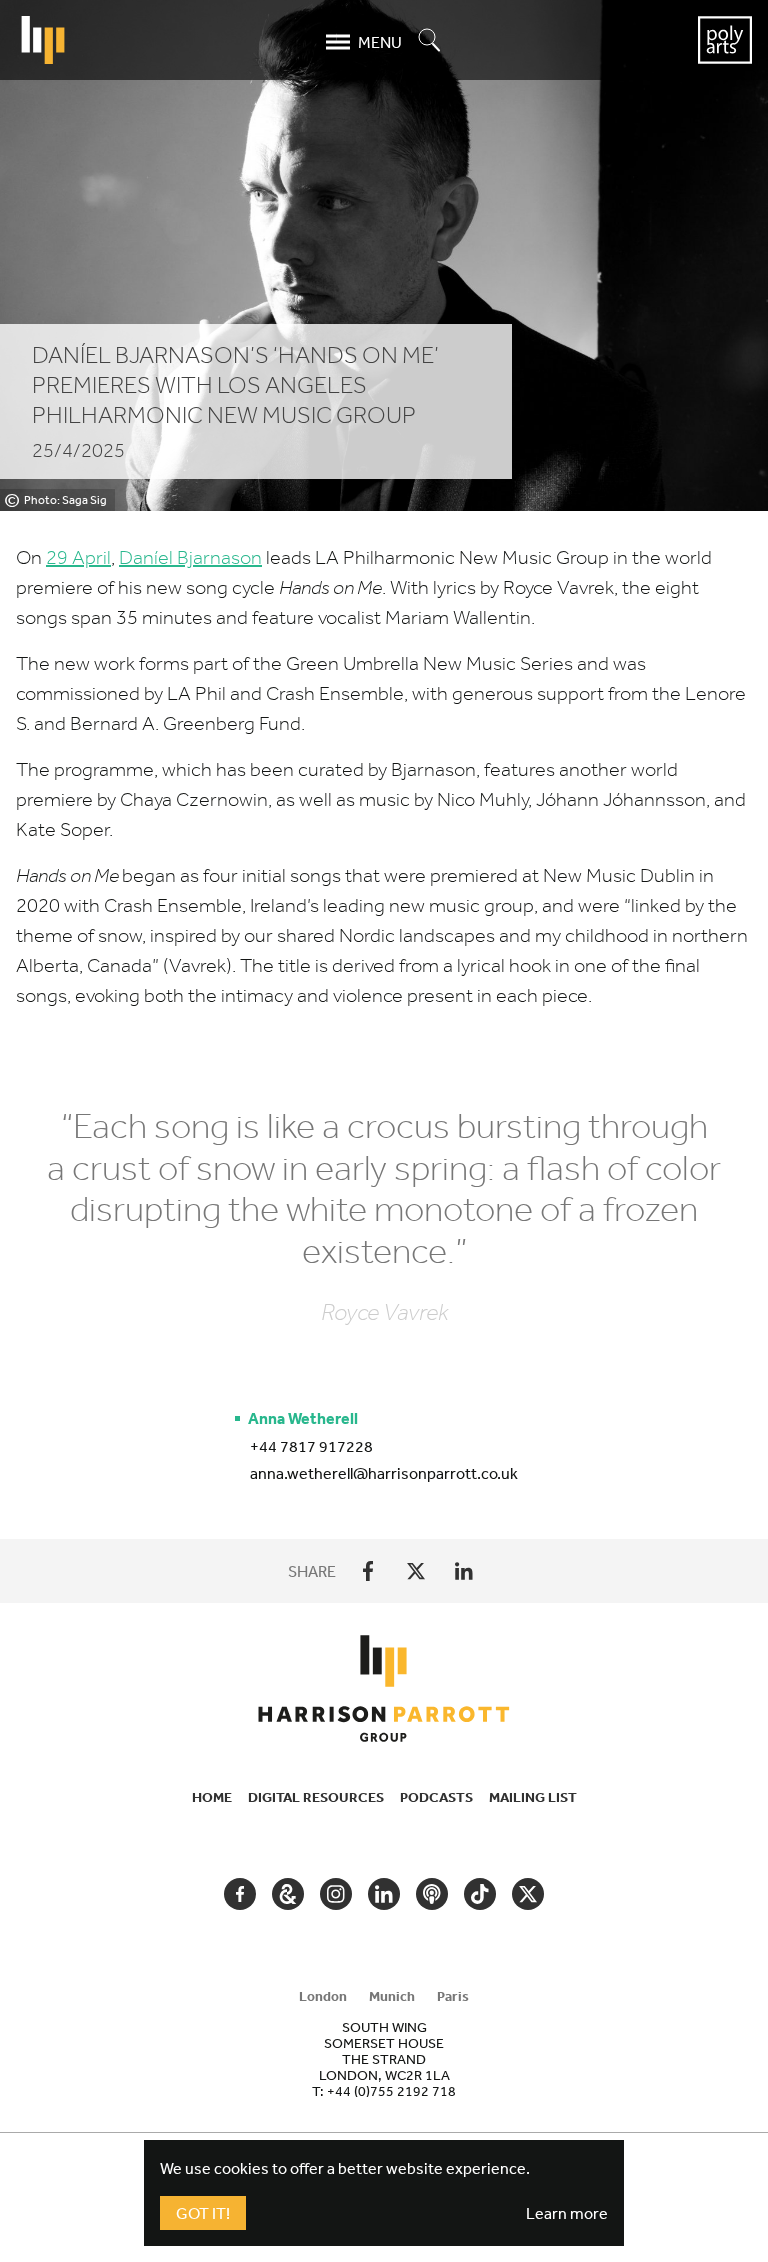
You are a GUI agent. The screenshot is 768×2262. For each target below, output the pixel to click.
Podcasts (436, 1797)
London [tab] (323, 1996)
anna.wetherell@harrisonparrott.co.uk (384, 1473)
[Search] (430, 41)
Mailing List (533, 1797)
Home (212, 1797)
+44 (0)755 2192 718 (391, 2091)
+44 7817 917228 (311, 1446)
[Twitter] (416, 1571)
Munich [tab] (392, 1996)
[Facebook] (368, 1571)
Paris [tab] (453, 1996)
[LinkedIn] (464, 1571)
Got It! (203, 2213)
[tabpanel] (384, 2059)
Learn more (567, 2213)
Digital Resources (316, 1797)
